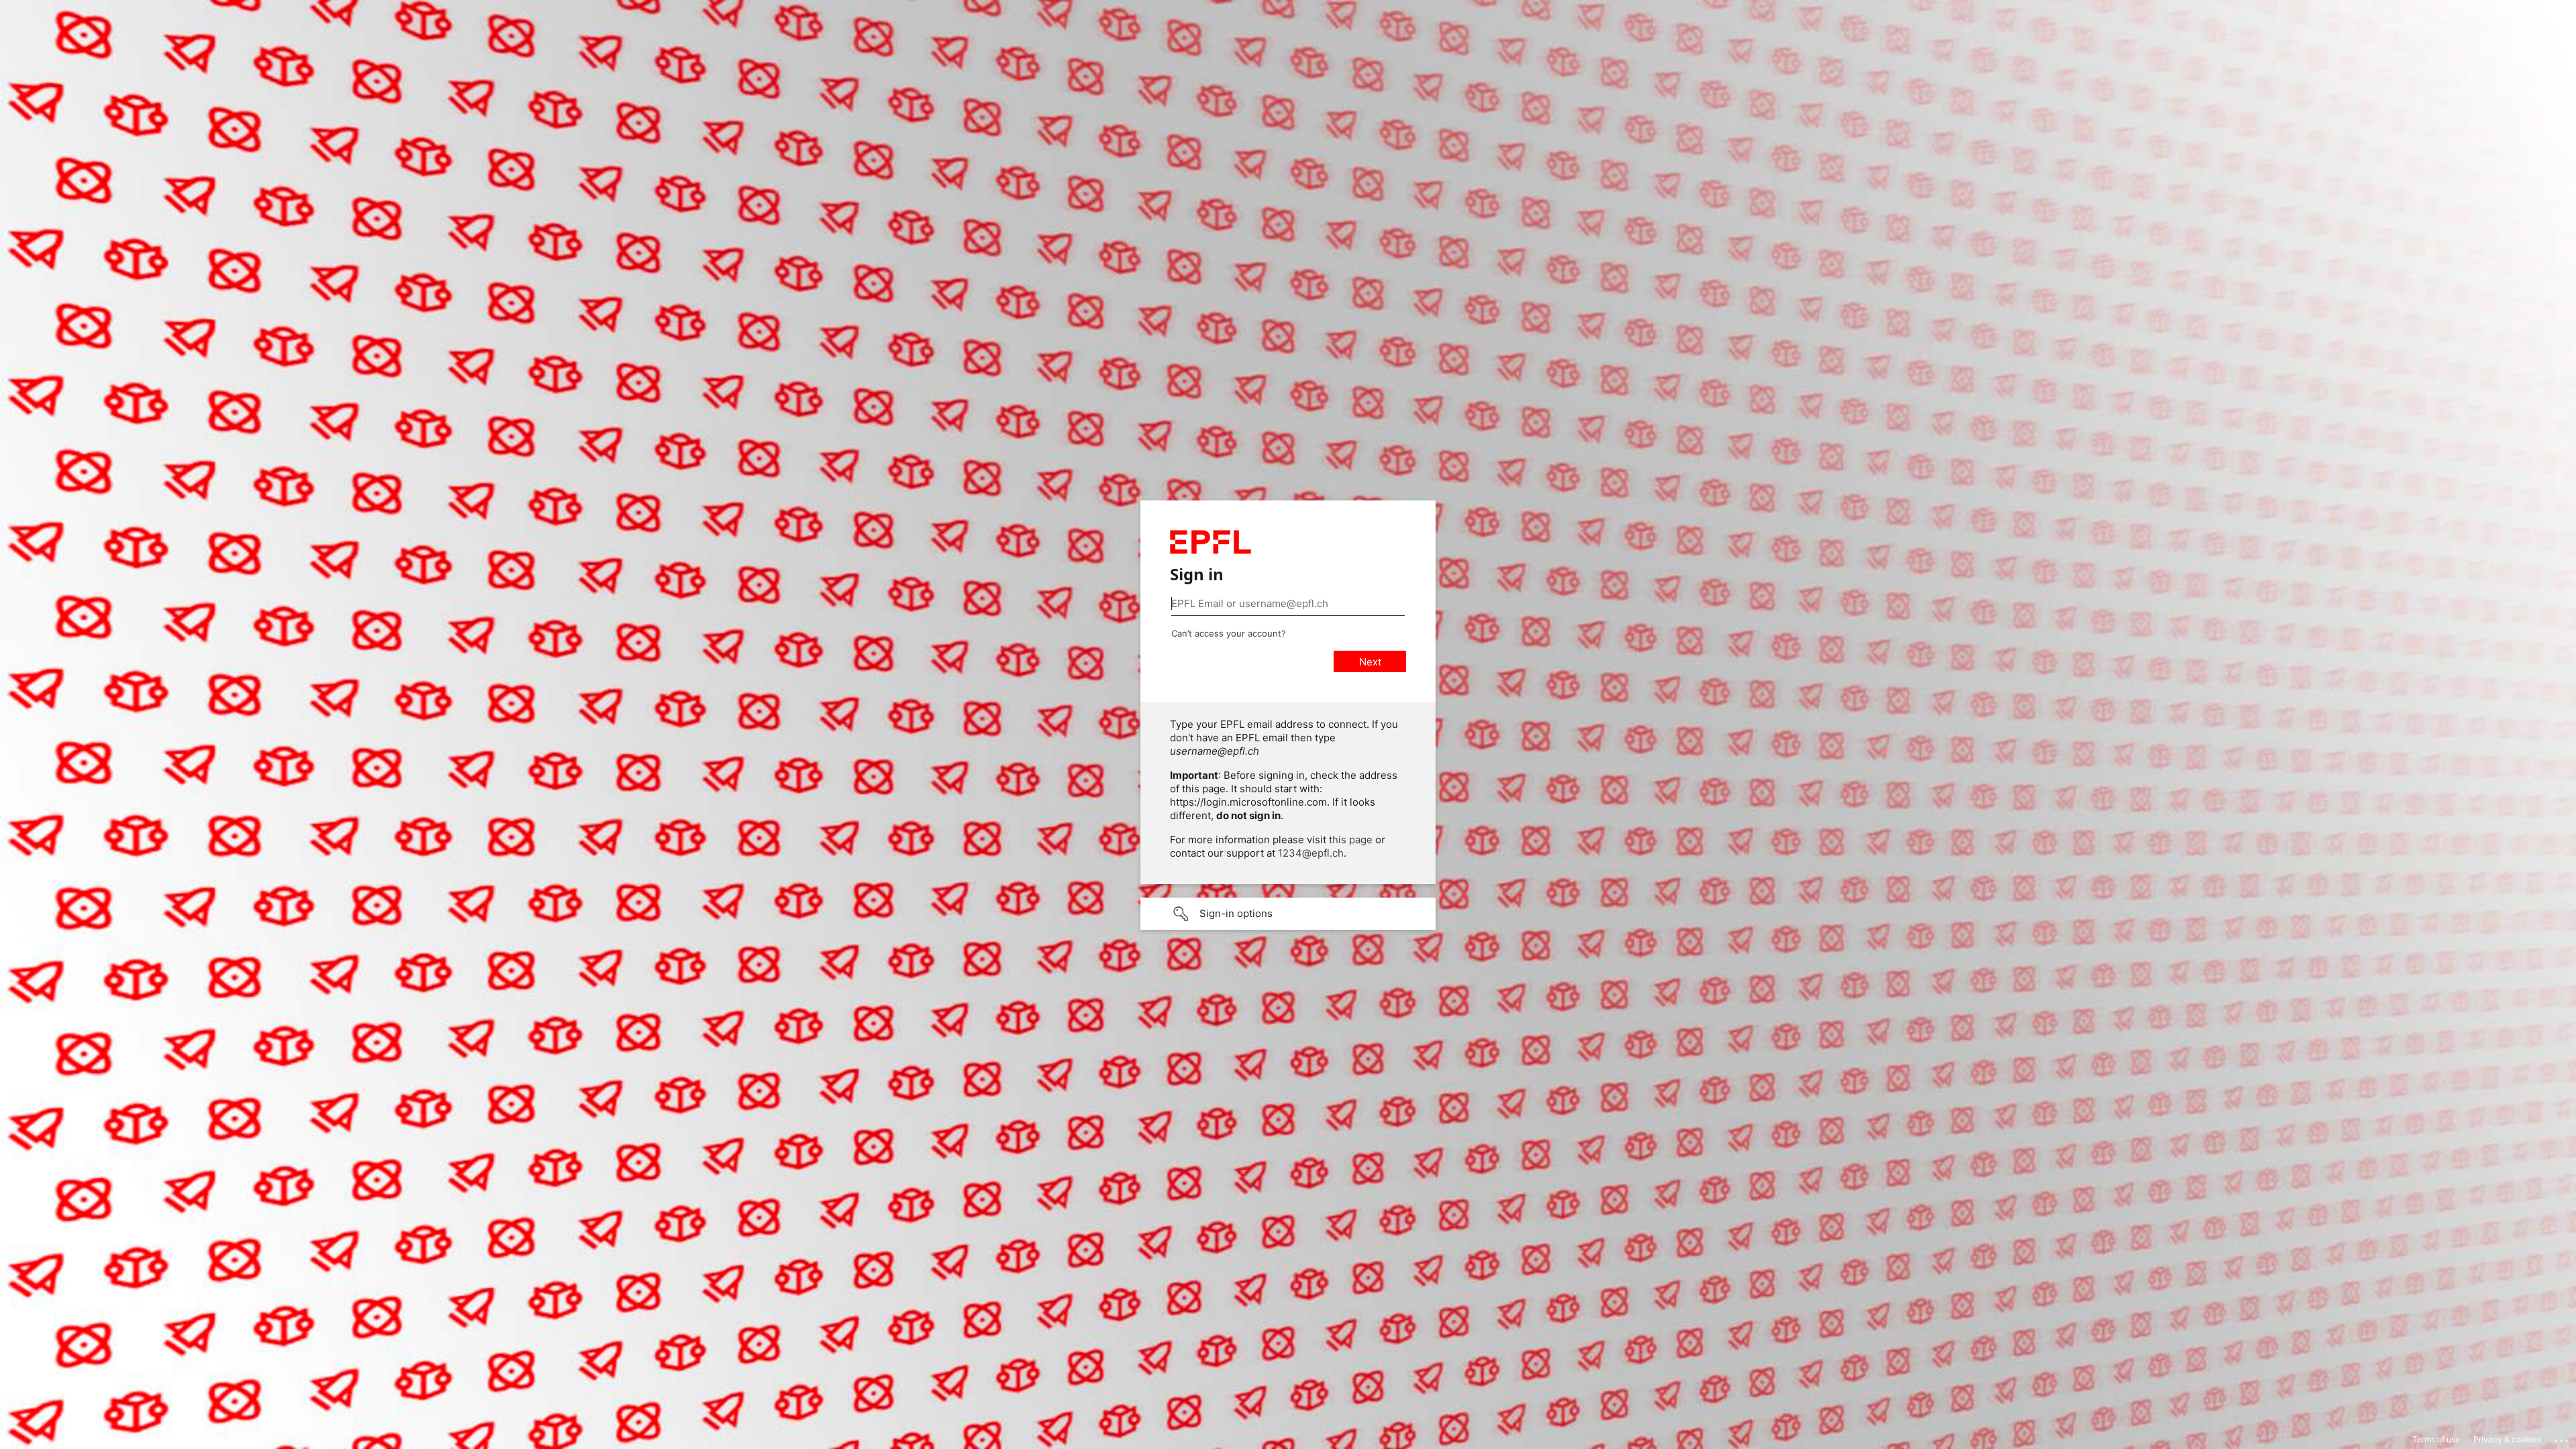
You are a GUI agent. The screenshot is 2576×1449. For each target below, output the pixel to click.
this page (1351, 840)
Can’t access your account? (1229, 633)
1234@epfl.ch (1311, 853)
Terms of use (2436, 1439)
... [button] (2563, 1438)
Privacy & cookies (2507, 1439)
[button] (1288, 914)
